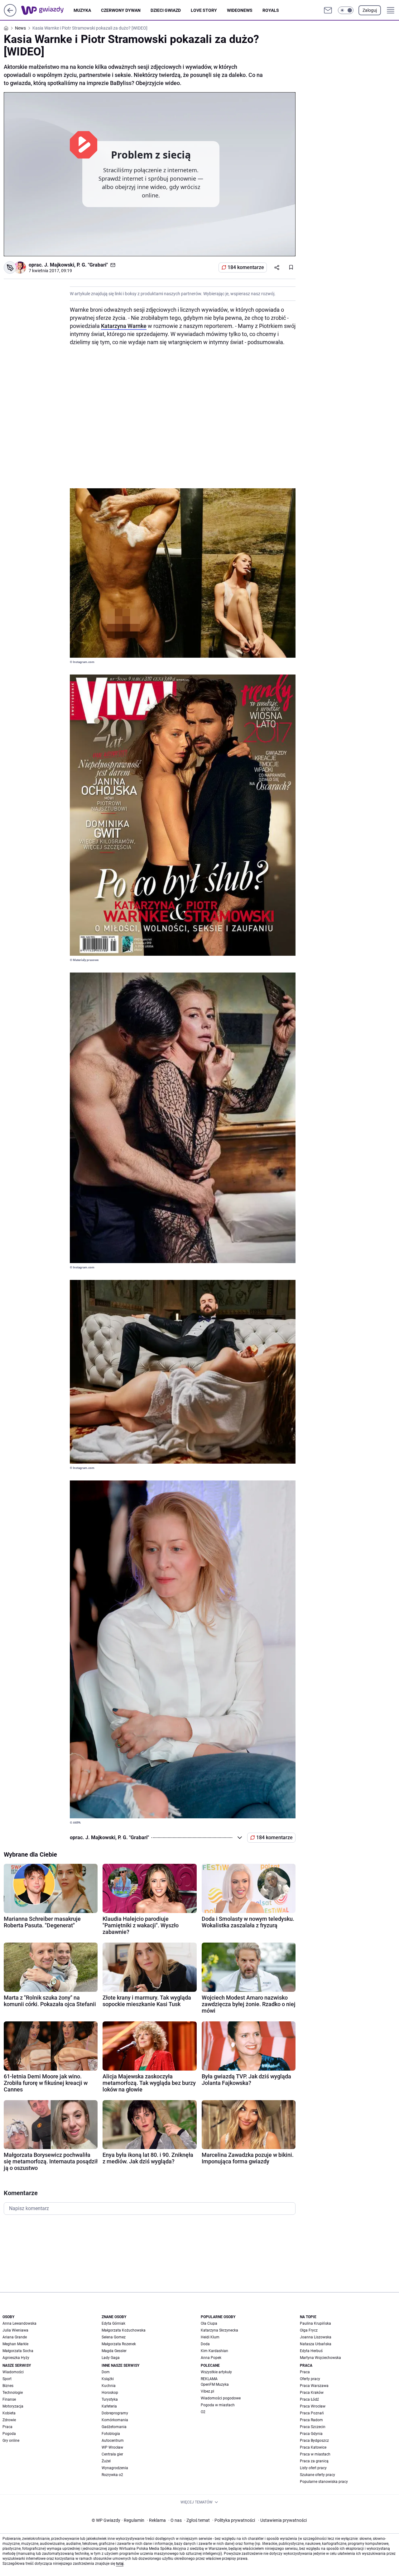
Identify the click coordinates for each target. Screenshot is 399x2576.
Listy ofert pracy (313, 2468)
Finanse (9, 2399)
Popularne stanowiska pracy (324, 2482)
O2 (203, 2412)
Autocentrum (113, 2441)
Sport (7, 2379)
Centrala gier (112, 2454)
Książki (108, 2379)
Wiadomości (13, 2372)
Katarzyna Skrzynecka (219, 2330)
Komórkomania (115, 2420)
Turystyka (110, 2399)
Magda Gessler (114, 2351)
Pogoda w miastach (218, 2405)
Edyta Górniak (113, 2323)
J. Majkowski (59, 265)
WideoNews (240, 10)
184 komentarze (246, 267)
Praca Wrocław (313, 2406)
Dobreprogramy (115, 2413)
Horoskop (110, 2393)
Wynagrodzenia (115, 2468)
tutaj (120, 2564)
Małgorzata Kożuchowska (124, 2330)
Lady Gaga (111, 2358)
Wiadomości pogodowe (221, 2398)
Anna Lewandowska (19, 2323)
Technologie (13, 2393)
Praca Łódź (309, 2399)
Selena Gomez (114, 2337)
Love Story (204, 10)
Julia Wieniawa (15, 2330)
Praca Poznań (312, 2413)
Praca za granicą (314, 2461)
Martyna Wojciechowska (320, 2358)
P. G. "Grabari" (92, 265)
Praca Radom (311, 2420)
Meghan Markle (15, 2344)
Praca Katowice (313, 2447)
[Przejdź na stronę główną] (10, 15)
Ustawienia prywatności (282, 2520)
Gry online (11, 2441)
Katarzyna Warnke (124, 326)
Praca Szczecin (313, 2427)
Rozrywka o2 (112, 2475)
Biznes (8, 2386)
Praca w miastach (315, 2454)
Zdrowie (9, 2420)
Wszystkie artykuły (216, 2372)
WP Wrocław (112, 2447)
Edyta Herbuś (311, 2351)
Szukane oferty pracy (317, 2475)
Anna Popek (211, 2358)
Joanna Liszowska (316, 2337)
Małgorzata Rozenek (119, 2344)
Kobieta (9, 2413)
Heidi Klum (210, 2337)
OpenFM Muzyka (215, 2384)
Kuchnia (109, 2386)
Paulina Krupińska (315, 2323)
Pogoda (9, 2434)
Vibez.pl (207, 2391)
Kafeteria (109, 2406)
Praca (7, 2427)
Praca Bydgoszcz (314, 2441)
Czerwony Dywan (121, 10)
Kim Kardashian (214, 2351)
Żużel (106, 2461)
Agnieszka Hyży (16, 2358)
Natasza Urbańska (316, 2344)
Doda (205, 2344)
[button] (346, 10)
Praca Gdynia (311, 2434)
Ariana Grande (15, 2337)
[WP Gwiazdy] (47, 10)
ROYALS (271, 10)
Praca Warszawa (314, 2386)
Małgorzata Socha (18, 2351)
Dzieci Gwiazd (166, 10)
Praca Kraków (312, 2393)
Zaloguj (370, 10)
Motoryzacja (13, 2406)
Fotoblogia (111, 2434)
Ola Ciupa (209, 2323)
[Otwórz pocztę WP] (328, 10)
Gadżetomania (114, 2427)
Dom (106, 2372)
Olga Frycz (309, 2330)
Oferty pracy (310, 2379)
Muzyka (82, 10)
